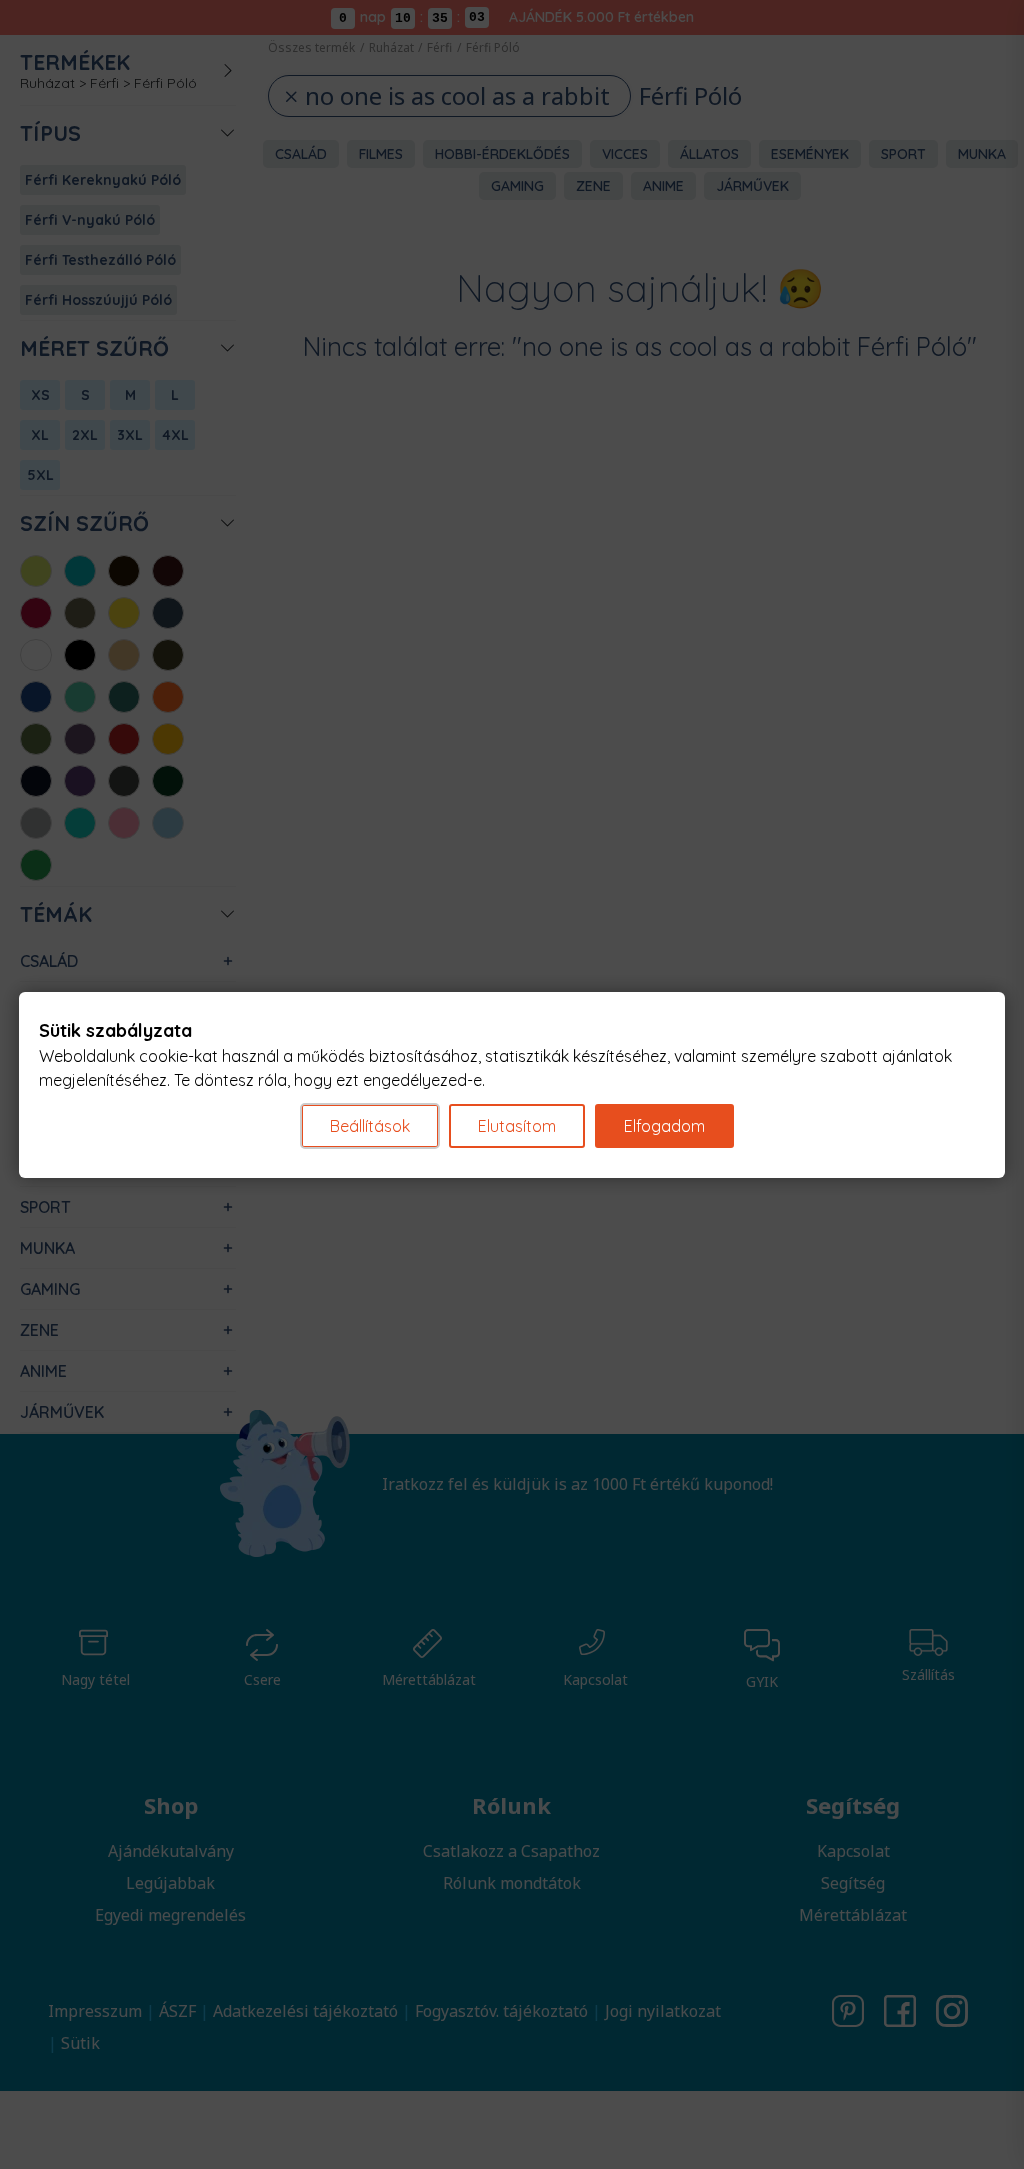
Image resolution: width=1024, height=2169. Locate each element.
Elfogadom (664, 1126)
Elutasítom (517, 1126)
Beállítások (370, 1126)
